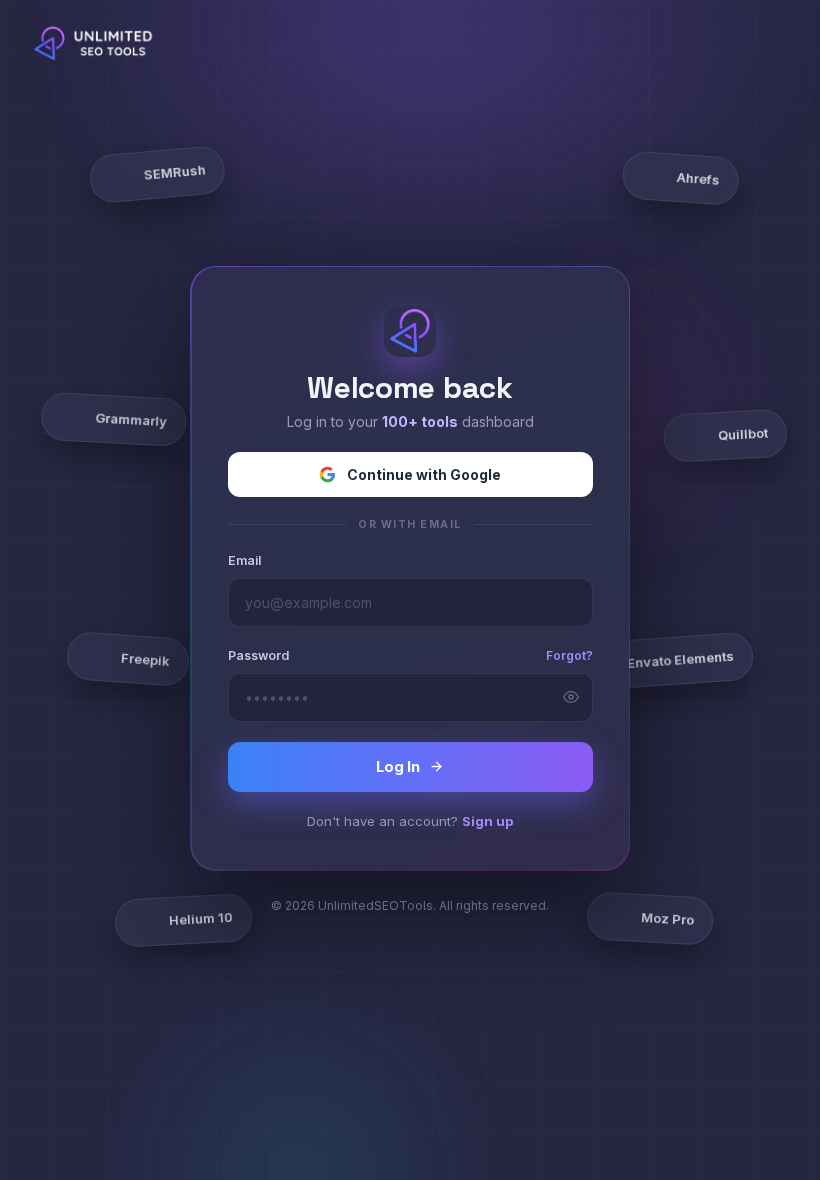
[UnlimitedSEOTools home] (97, 43)
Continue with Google (424, 474)
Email (244, 560)
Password (258, 655)
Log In (398, 766)
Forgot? (569, 655)
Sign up (487, 821)
